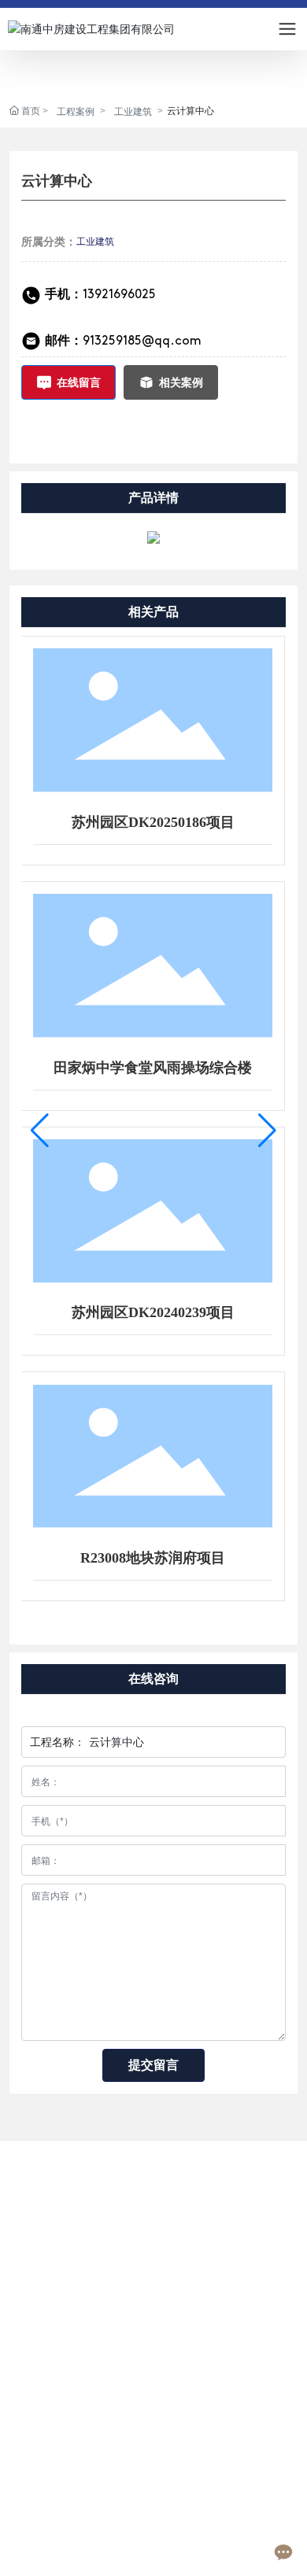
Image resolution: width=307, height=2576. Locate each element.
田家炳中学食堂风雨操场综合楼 (153, 1068)
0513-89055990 (92, 2404)
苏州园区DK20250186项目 (153, 822)
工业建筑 (133, 112)
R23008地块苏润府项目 (153, 1558)
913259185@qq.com (142, 341)
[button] (40, 1131)
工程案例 (76, 112)
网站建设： (151, 2544)
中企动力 (201, 2544)
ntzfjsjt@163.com (95, 2448)
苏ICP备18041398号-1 (55, 2549)
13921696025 (100, 295)
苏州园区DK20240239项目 (153, 1312)
